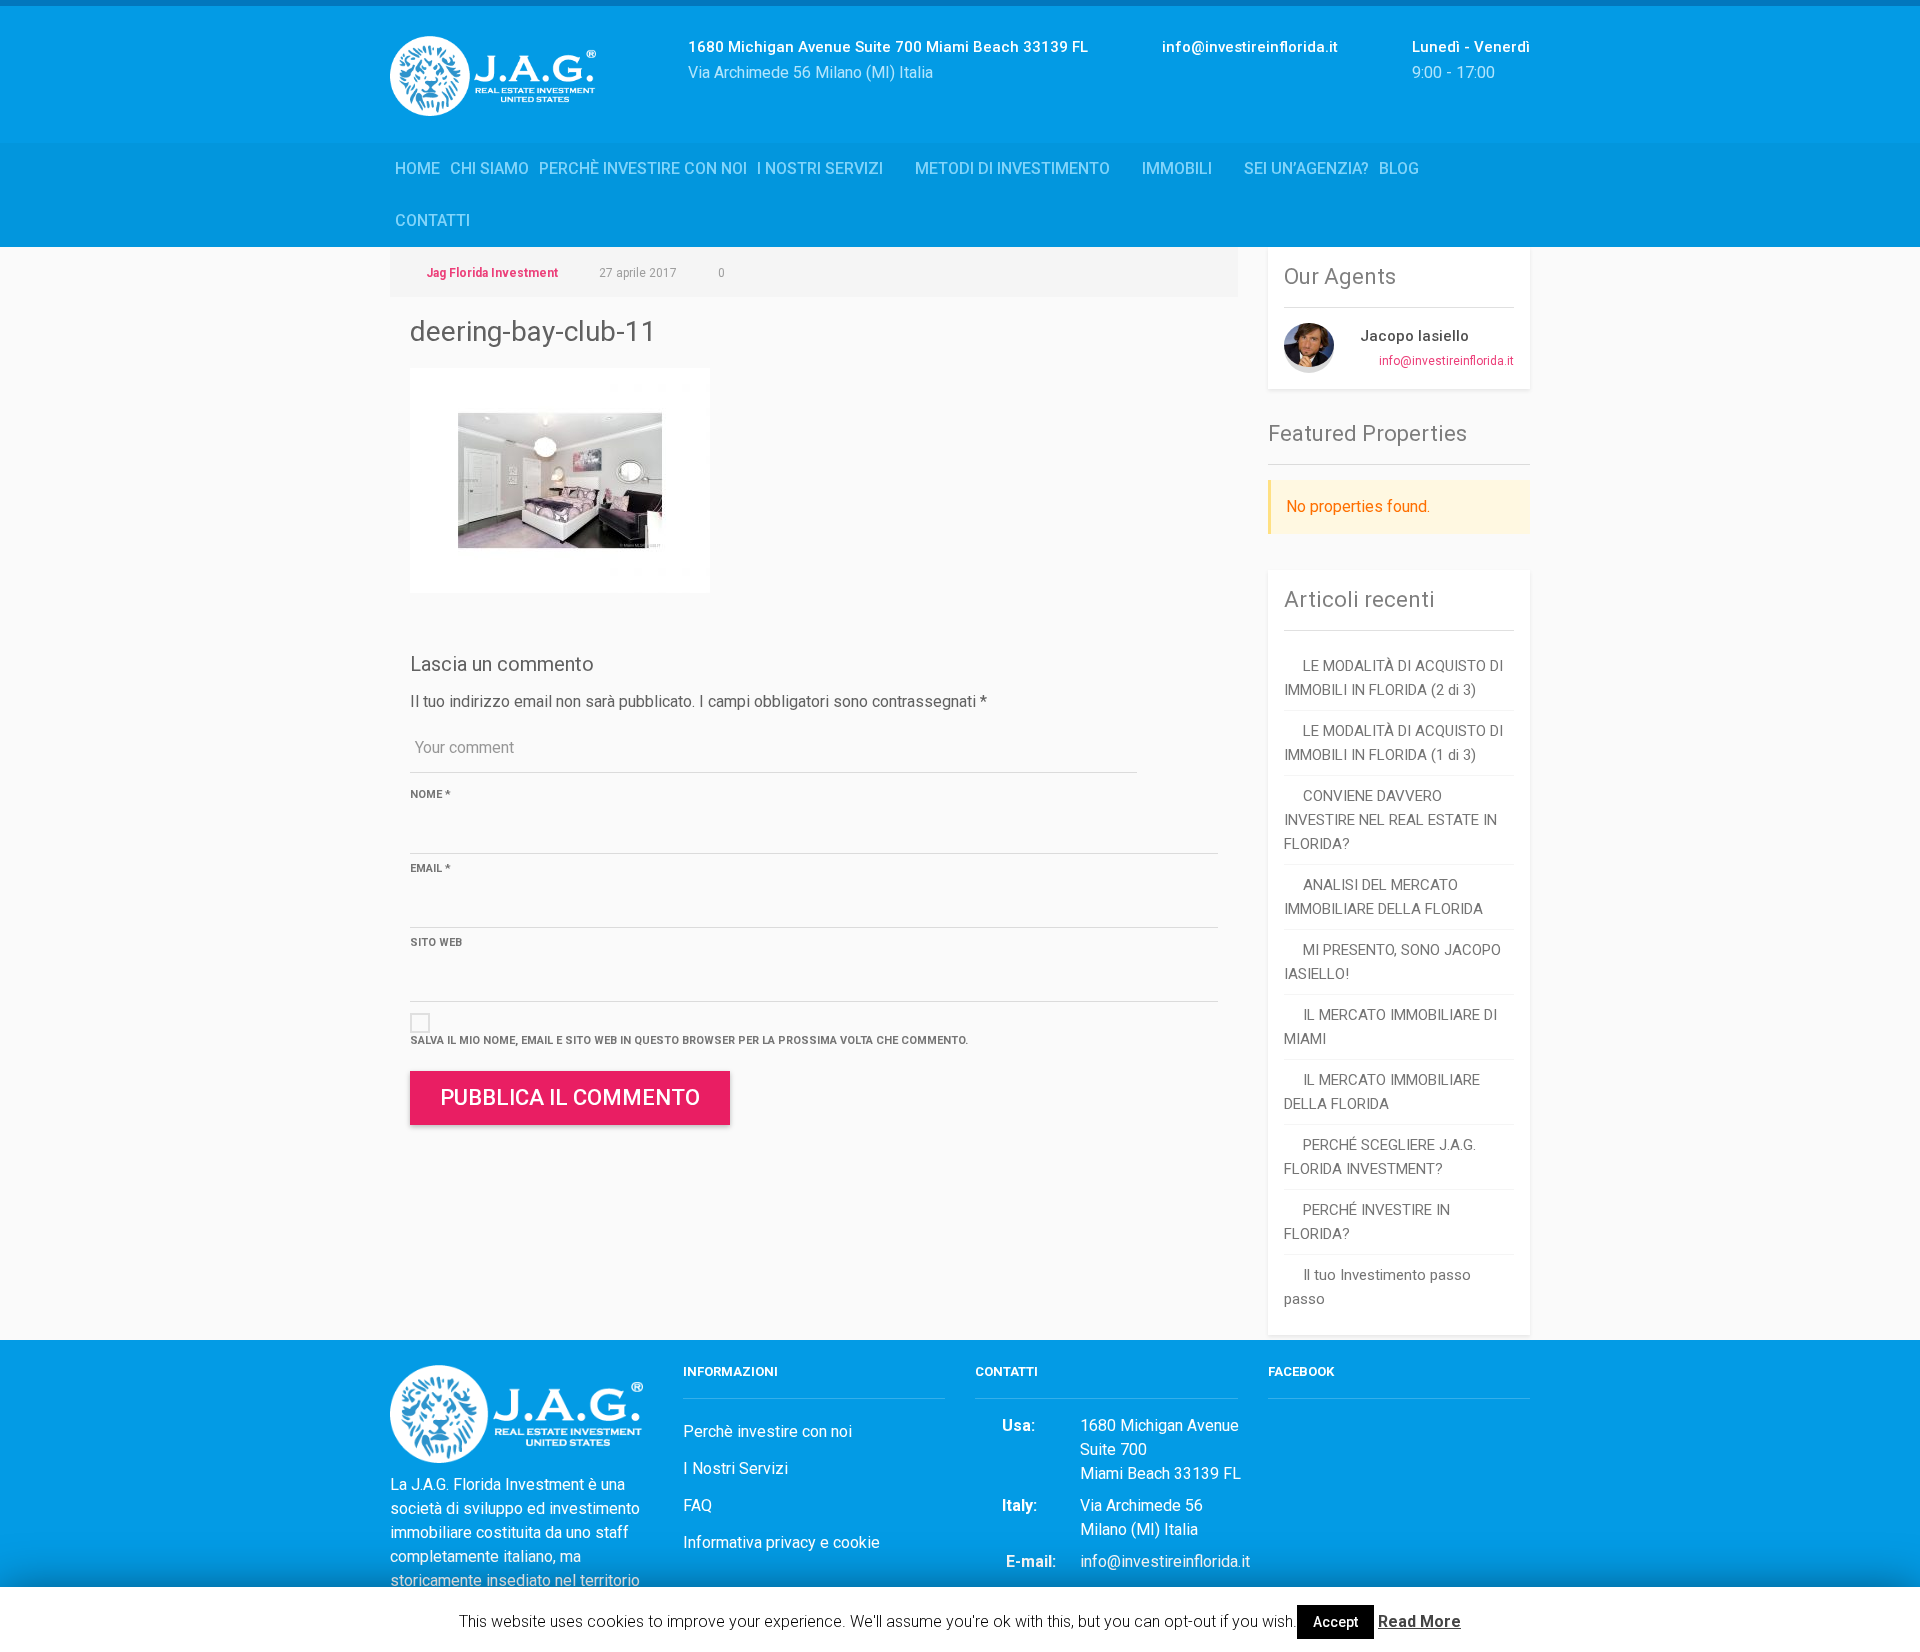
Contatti (432, 220)
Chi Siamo (489, 168)
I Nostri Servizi (820, 168)
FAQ (697, 1505)
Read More (1419, 1621)
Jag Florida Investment (492, 273)
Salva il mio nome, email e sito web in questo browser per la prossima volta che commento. (689, 1040)
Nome (430, 794)
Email (430, 868)
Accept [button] (1335, 1622)
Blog (1399, 168)
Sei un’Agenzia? (1306, 168)
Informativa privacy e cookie (781, 1542)
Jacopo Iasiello (1414, 336)
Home (417, 168)
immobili (1177, 168)
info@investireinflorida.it (1446, 361)
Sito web (436, 942)
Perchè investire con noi (643, 168)
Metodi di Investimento (1012, 168)
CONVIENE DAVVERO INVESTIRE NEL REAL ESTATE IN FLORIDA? (1390, 820)
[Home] (500, 97)
